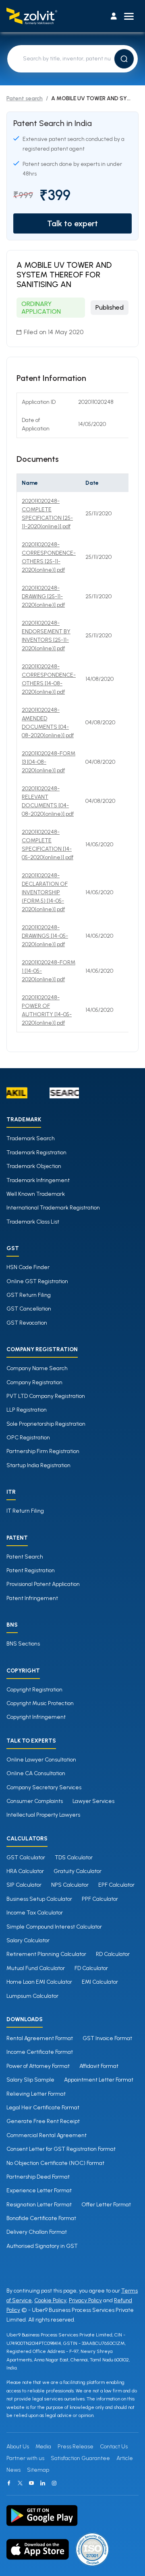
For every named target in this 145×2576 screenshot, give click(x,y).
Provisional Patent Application (43, 1584)
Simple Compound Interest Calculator (54, 1927)
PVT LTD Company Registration (46, 1396)
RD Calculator (113, 1954)
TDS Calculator (74, 1858)
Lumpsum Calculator (32, 1996)
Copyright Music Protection (40, 1703)
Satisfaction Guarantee (80, 2458)
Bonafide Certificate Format (41, 2218)
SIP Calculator (24, 1885)
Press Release (76, 2447)
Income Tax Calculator (35, 1913)
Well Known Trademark (36, 1194)
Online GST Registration (37, 1281)
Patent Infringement (32, 1598)
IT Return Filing (25, 1511)
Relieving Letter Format (36, 2094)
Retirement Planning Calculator (46, 1954)
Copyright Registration (34, 1690)
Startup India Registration (38, 1465)
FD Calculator (91, 1968)
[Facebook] (9, 2483)
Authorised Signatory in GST (42, 2246)
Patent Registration (31, 1570)
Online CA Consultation (36, 1773)
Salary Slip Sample (30, 2080)
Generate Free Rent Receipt (43, 2121)
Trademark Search (31, 1138)
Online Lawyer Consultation (41, 1760)
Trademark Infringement (38, 1180)
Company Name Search (37, 1368)
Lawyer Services (93, 1801)
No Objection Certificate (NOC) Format (55, 2163)
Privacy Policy (85, 2300)
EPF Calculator (116, 1885)
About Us (18, 2447)
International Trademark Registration (53, 1208)
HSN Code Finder (28, 1267)
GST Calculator (26, 1858)
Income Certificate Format (40, 2052)
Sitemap (38, 2470)
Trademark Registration (36, 1153)
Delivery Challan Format (37, 2232)
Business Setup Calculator (39, 1899)
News (13, 2470)
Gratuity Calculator (78, 1871)
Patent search (25, 98)
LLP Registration (27, 1410)
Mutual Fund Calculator (36, 1968)
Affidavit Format (99, 2066)
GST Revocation (27, 1323)
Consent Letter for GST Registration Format (61, 2149)
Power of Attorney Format (38, 2066)
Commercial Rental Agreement (47, 2135)
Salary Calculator (28, 1940)
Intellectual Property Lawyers (43, 1815)
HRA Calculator (25, 1871)
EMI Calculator (100, 1982)
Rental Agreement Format (40, 2038)
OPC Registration (28, 1438)
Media (43, 2447)
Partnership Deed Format (38, 2177)
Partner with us (25, 2458)
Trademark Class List (33, 1222)
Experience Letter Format (39, 2190)
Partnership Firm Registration (43, 1451)
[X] (20, 2483)
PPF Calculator (100, 1899)
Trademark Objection (34, 1166)
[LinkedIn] (43, 2483)
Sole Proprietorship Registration (46, 1424)
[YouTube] (31, 2483)
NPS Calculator (70, 1885)
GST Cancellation (29, 1309)
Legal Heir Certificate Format (43, 2108)
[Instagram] (54, 2483)
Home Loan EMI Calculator (39, 1982)
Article (125, 2458)
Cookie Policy (50, 2300)
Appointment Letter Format (99, 2080)
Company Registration (34, 1382)
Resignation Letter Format (39, 2205)
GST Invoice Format (107, 2038)
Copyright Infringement (36, 1717)
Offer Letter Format (106, 2205)
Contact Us (114, 2447)
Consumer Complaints (35, 1801)
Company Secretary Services (44, 1787)
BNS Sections (23, 1644)
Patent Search (25, 1557)
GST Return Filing (29, 1295)
